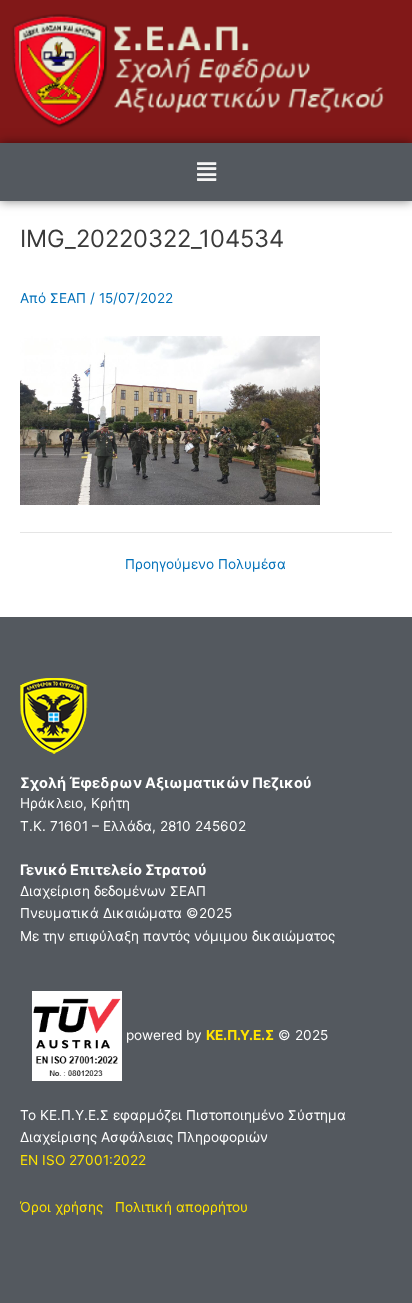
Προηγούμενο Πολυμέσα (205, 565)
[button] (206, 171)
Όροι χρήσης (61, 1207)
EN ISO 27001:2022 (83, 1160)
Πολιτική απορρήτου (181, 1207)
